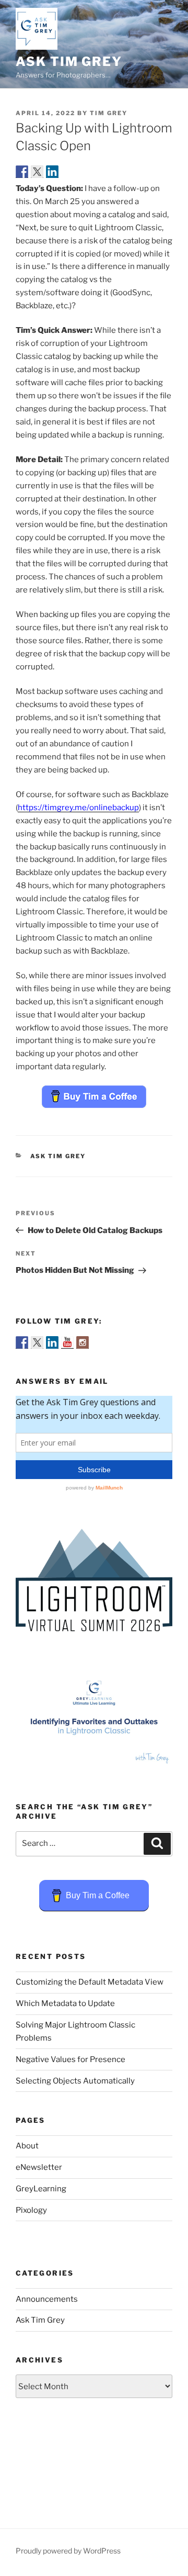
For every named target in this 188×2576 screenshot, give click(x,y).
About (27, 2146)
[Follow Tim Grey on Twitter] (37, 1342)
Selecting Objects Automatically (75, 2081)
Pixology (31, 2210)
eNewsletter (39, 2167)
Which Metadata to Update (65, 2003)
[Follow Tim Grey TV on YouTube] (67, 1342)
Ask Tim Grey (69, 61)
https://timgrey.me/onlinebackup (78, 808)
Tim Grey (109, 113)
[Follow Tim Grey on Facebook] (22, 1342)
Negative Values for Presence (70, 2059)
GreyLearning (41, 2189)
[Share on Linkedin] (52, 172)
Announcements (47, 2299)
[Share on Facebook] (22, 172)
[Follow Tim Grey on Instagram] (83, 1342)
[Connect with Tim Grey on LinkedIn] (52, 1342)
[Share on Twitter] (37, 172)
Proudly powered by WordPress (68, 2551)
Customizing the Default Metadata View (90, 1982)
